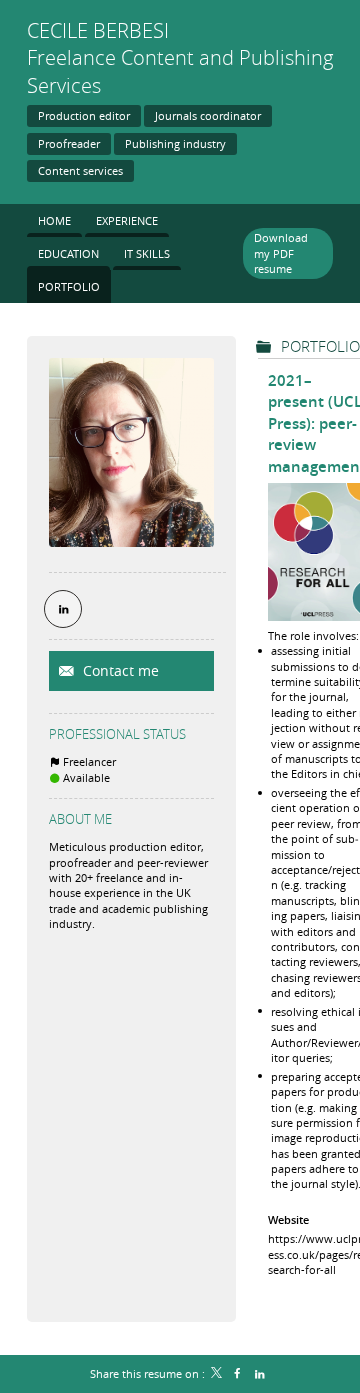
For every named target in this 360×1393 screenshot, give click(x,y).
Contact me (119, 670)
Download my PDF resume (281, 253)
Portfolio (320, 346)
